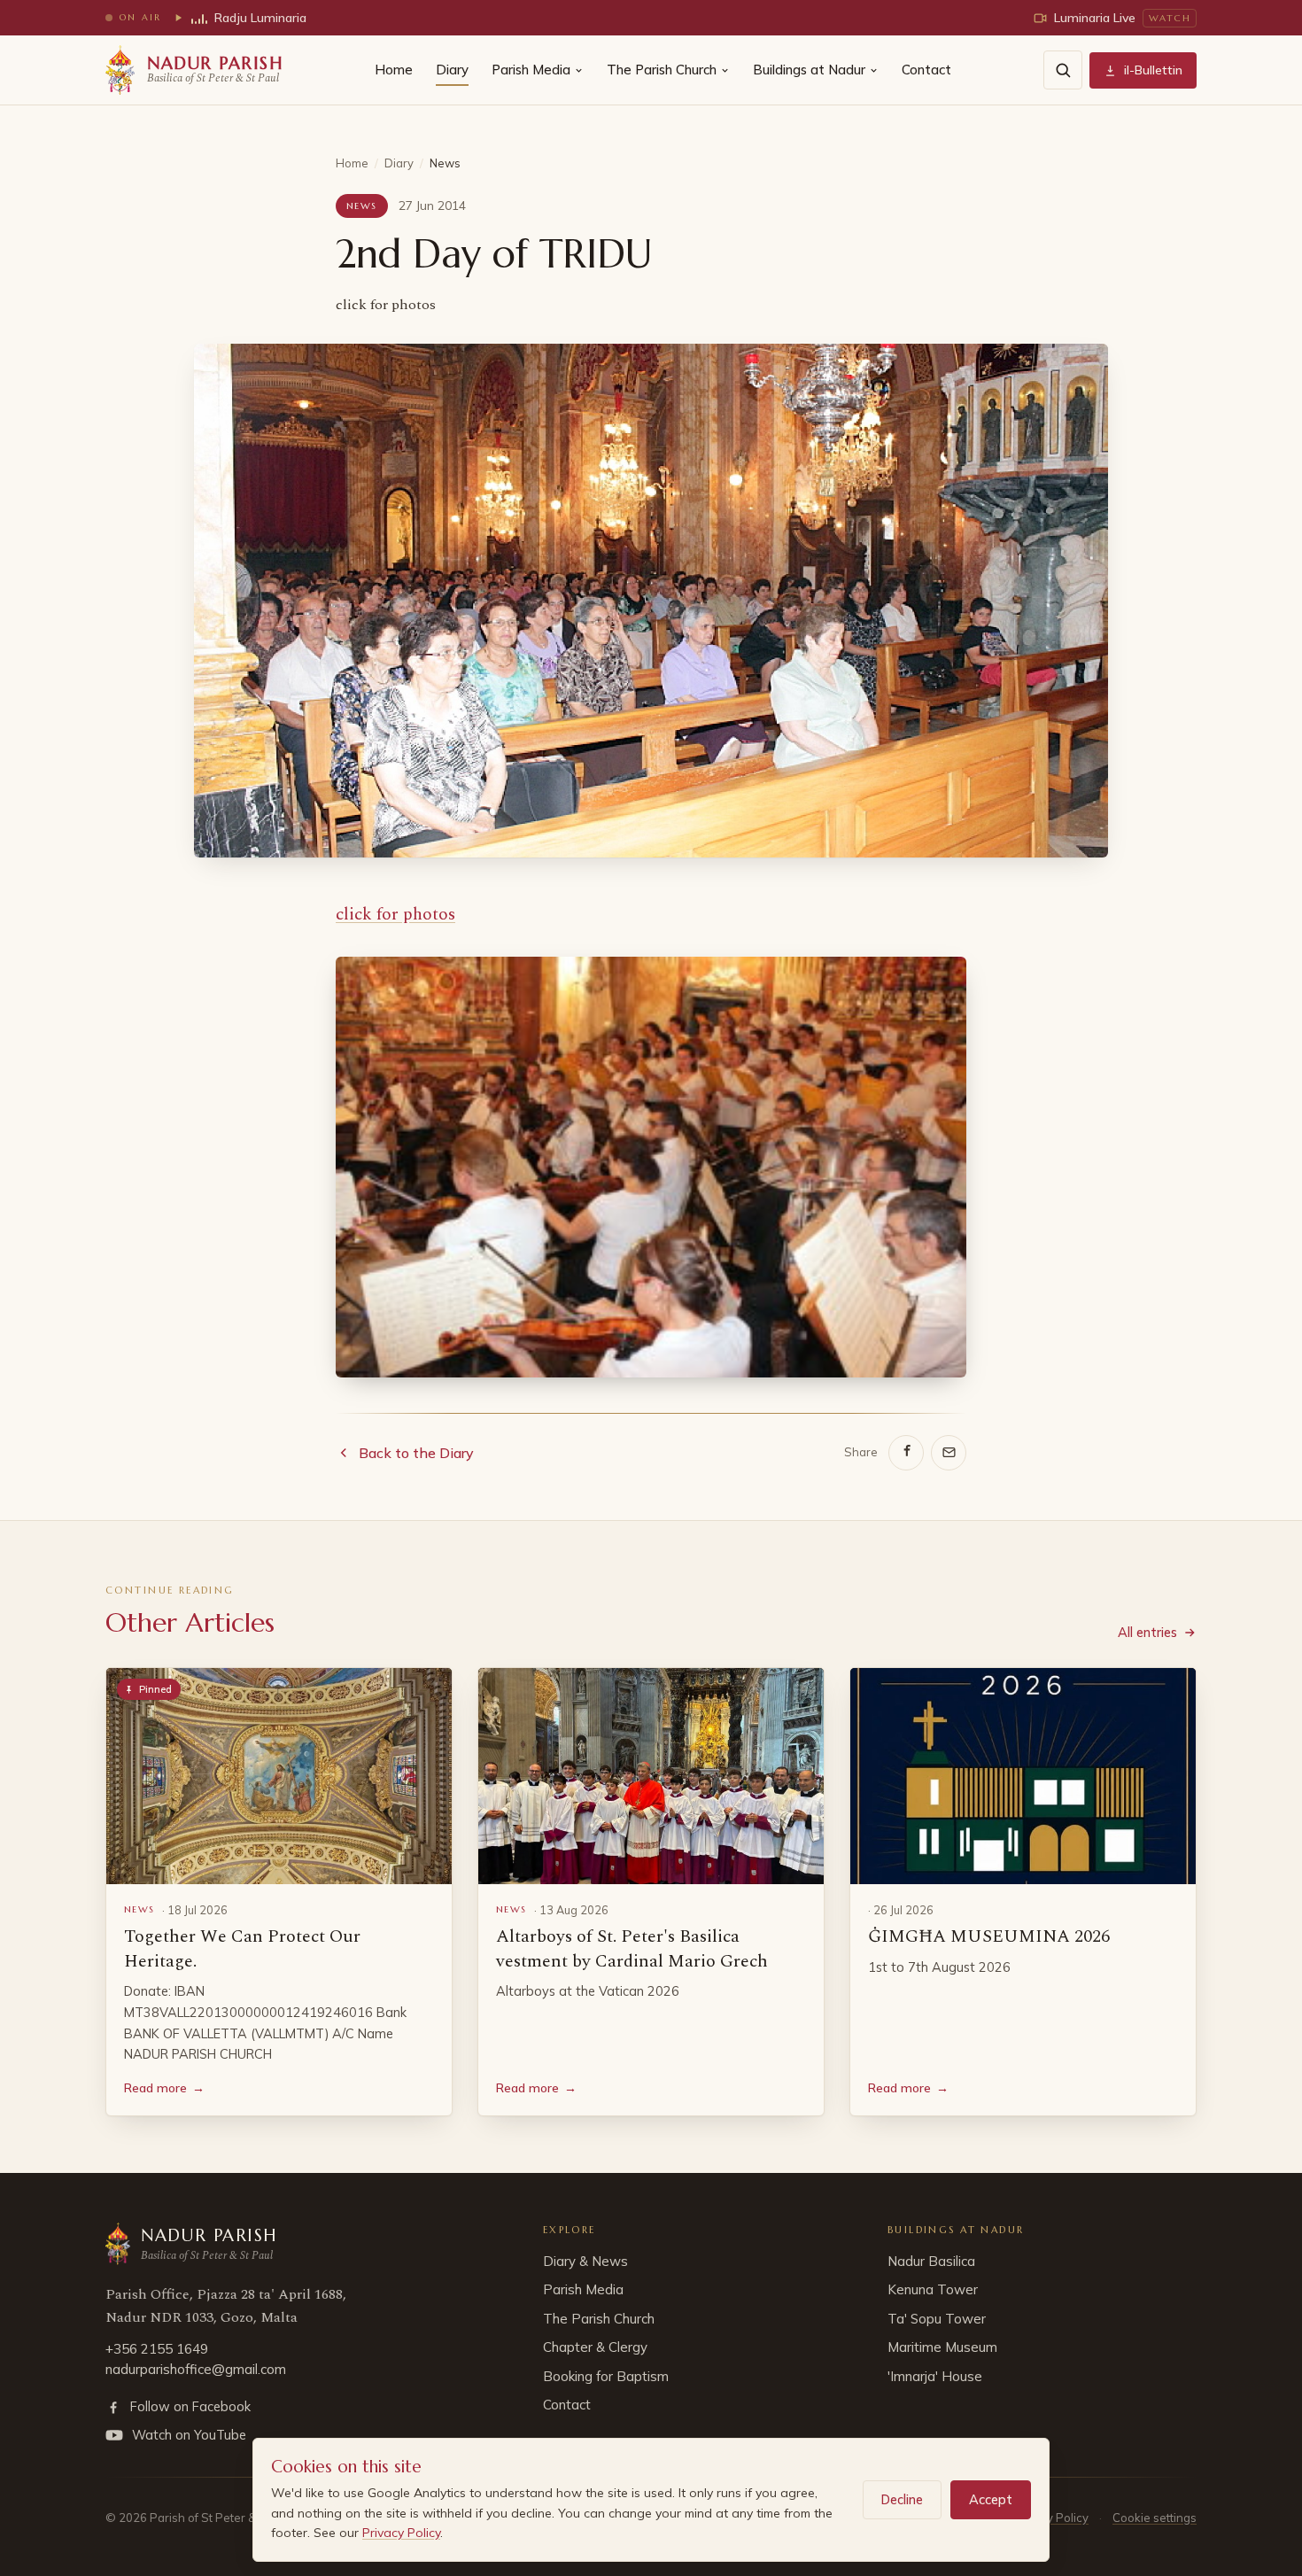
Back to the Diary (416, 1453)
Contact (926, 70)
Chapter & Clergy (595, 2347)
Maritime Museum (942, 2347)
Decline (902, 2499)
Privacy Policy (401, 2533)
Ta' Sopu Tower (937, 2319)
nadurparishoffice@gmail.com (196, 2369)
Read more (164, 2088)
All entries (1147, 1632)
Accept (991, 2499)
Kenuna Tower (933, 2289)
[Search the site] (1063, 70)
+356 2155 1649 (157, 2349)
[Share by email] (949, 1453)
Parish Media (531, 70)
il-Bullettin (1153, 70)
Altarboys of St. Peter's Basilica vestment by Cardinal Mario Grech (632, 1949)
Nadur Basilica (931, 2261)
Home (394, 70)
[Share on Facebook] (906, 1453)
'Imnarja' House (935, 2376)
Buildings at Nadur (809, 70)
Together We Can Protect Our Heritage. (242, 1949)
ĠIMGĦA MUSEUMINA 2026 (989, 1936)
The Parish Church (662, 70)
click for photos (395, 915)
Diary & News (585, 2261)
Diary (452, 70)
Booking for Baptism (606, 2376)
